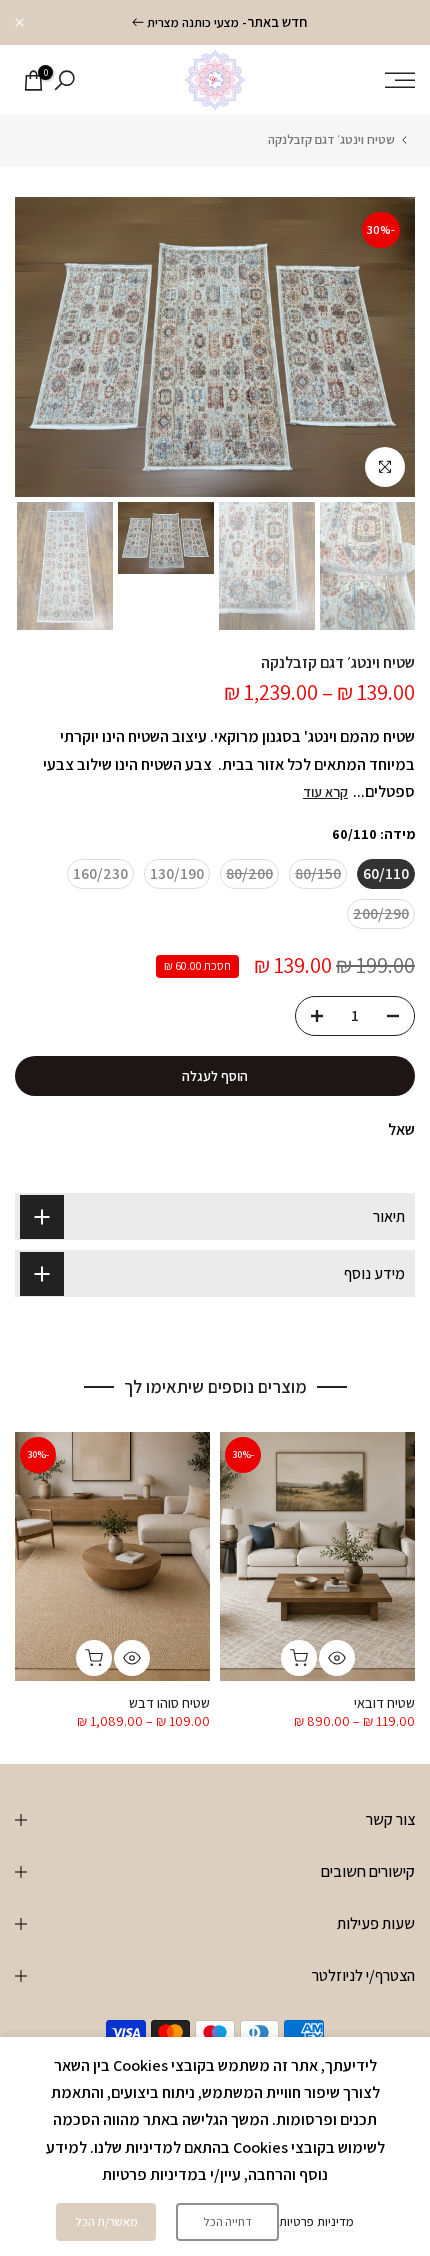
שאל (401, 1129)
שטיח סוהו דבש (169, 1704)
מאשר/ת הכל (106, 2221)
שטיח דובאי (384, 1704)
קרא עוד (325, 792)
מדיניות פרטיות (316, 2221)
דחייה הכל (227, 2221)
